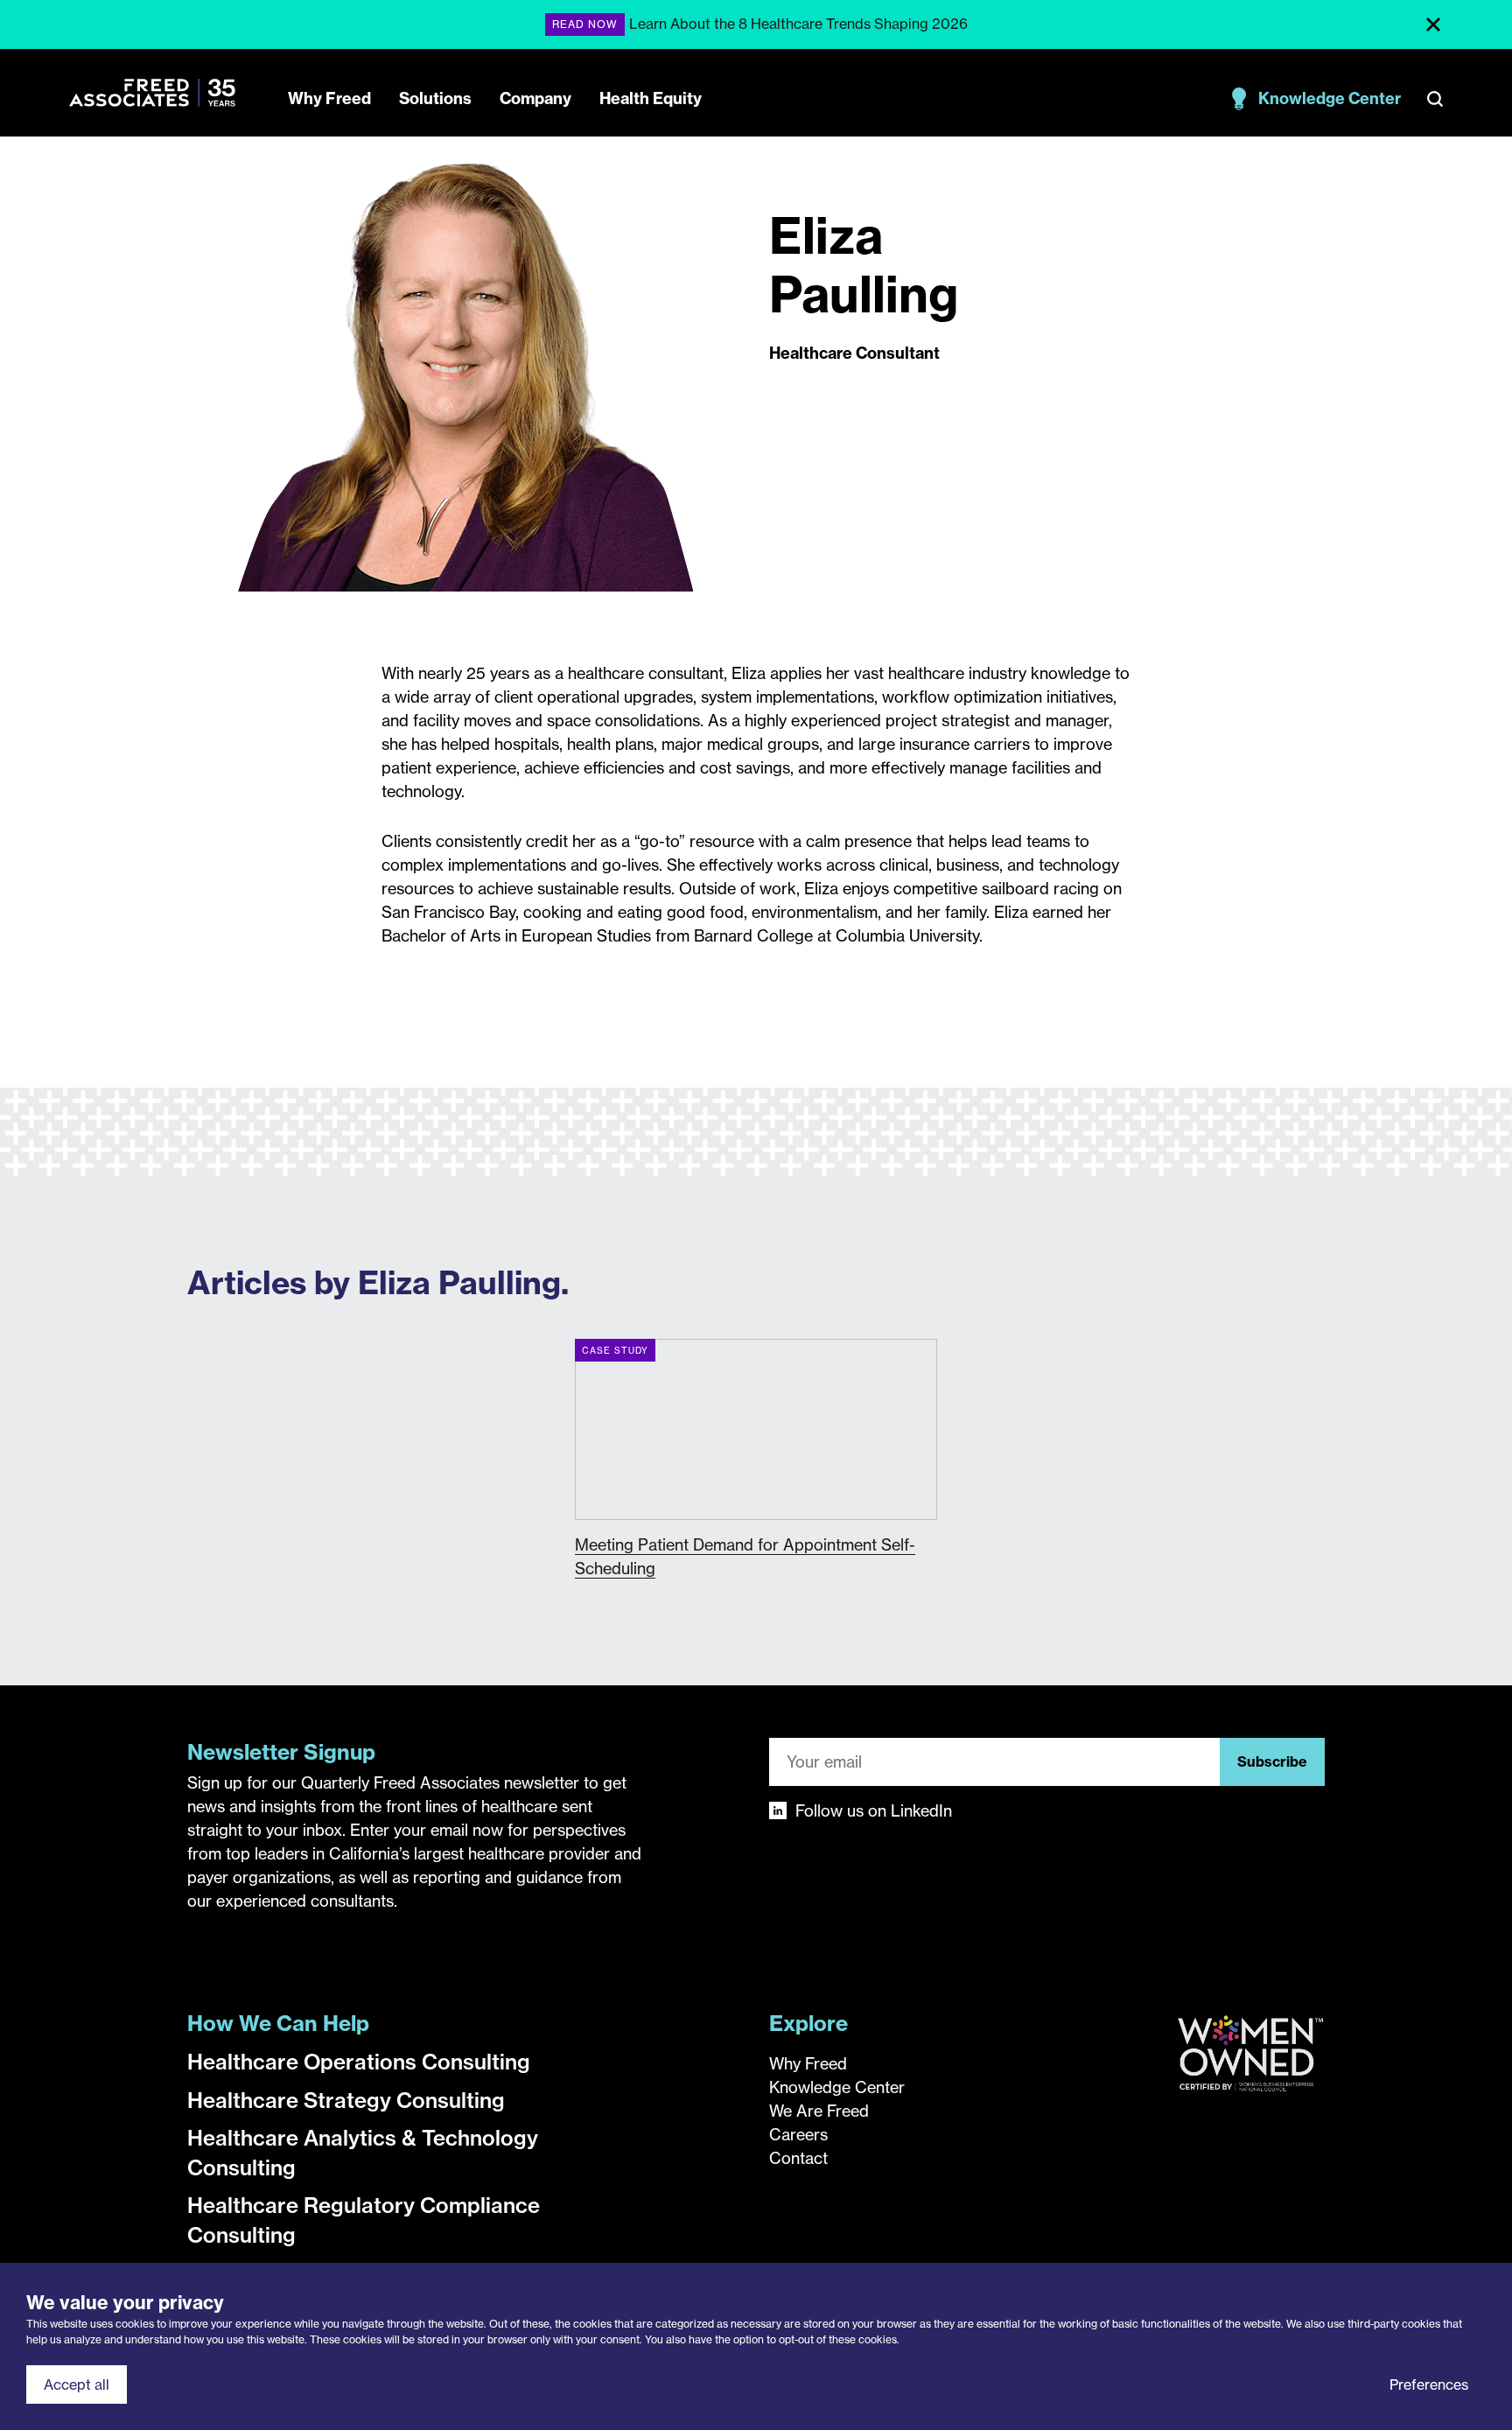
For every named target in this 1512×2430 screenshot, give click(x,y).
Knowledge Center (1330, 98)
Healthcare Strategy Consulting (346, 2100)
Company (535, 98)
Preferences (1429, 2384)
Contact (798, 2158)
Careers (798, 2135)
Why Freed (329, 98)
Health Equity (651, 98)
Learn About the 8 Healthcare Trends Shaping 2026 (798, 24)
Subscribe (1272, 1761)
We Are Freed (819, 2111)
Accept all (77, 2384)
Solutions (435, 98)
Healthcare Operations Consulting (359, 2062)
